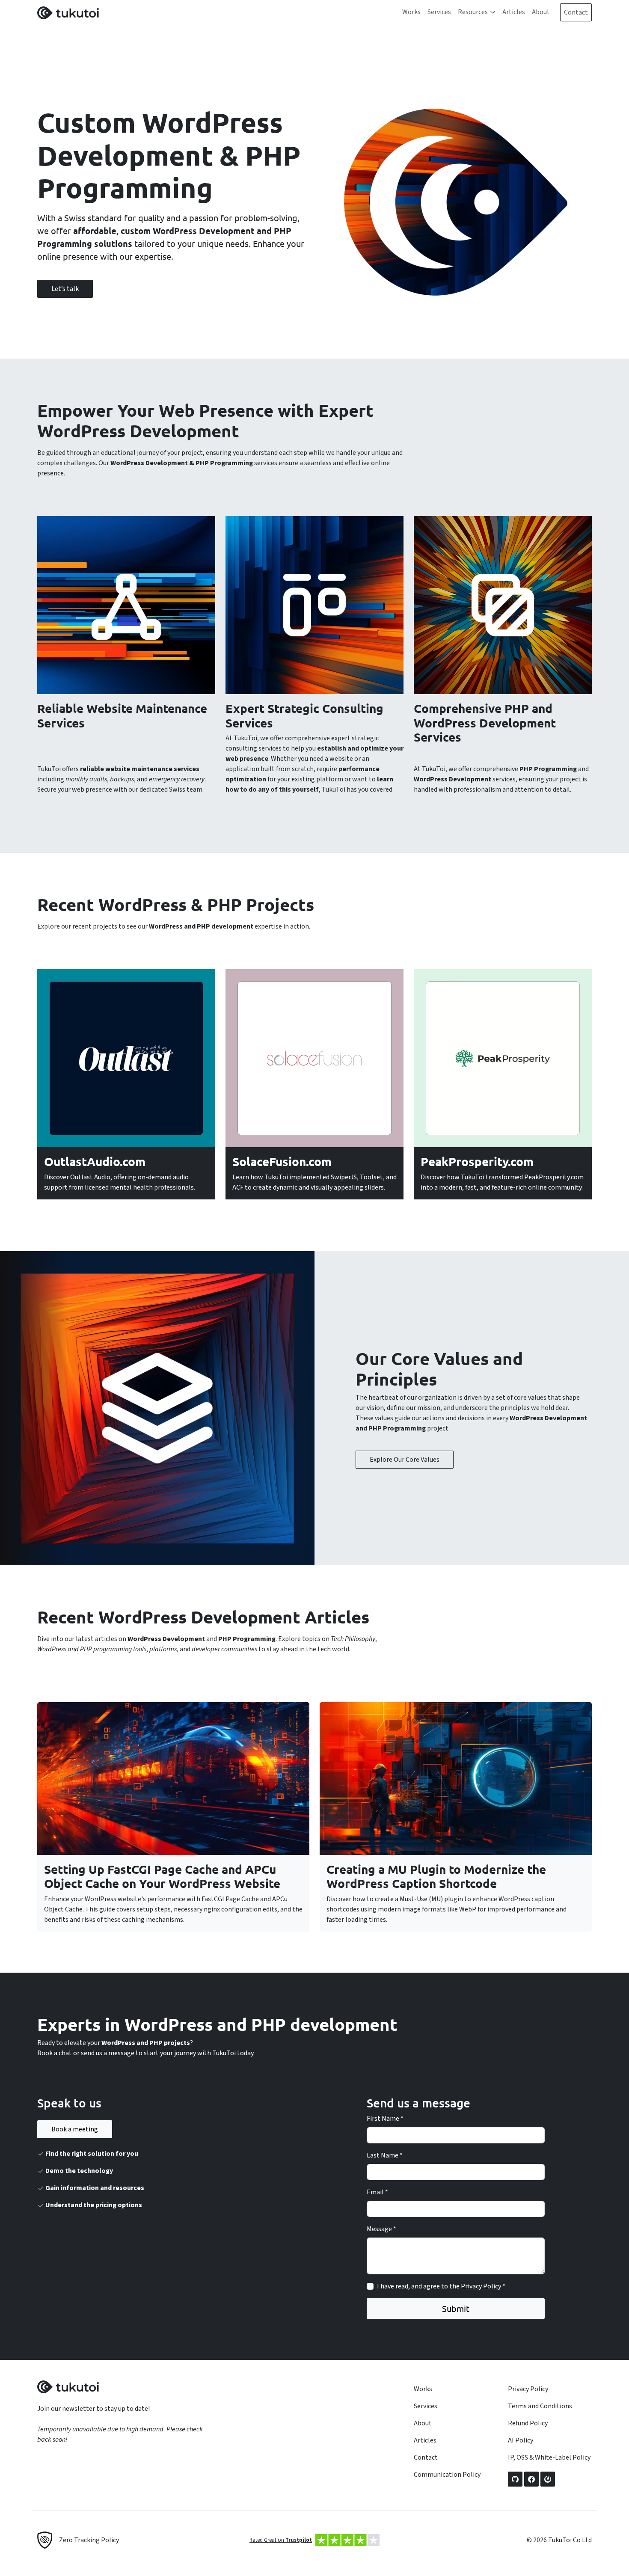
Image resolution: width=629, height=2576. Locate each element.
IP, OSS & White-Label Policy (549, 2457)
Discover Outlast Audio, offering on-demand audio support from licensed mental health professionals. (120, 1182)
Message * (381, 2229)
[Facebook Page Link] (531, 2479)
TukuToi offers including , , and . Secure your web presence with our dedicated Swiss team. (122, 779)
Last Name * (385, 2155)
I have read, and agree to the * (441, 2286)
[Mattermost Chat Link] (548, 2479)
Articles (514, 12)
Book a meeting (75, 2129)
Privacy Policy (481, 2286)
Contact (576, 12)
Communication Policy (447, 2475)
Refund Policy (528, 2423)
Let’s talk (65, 289)
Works (411, 12)
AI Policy (521, 2440)
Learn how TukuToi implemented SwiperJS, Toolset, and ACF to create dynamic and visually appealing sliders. (314, 1182)
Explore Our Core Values (405, 1460)
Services (439, 12)
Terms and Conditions (540, 2406)
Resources (473, 12)
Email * (377, 2192)
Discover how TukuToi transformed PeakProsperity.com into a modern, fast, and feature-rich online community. (502, 1182)
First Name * (385, 2119)
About (541, 12)
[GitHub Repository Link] (515, 2479)
